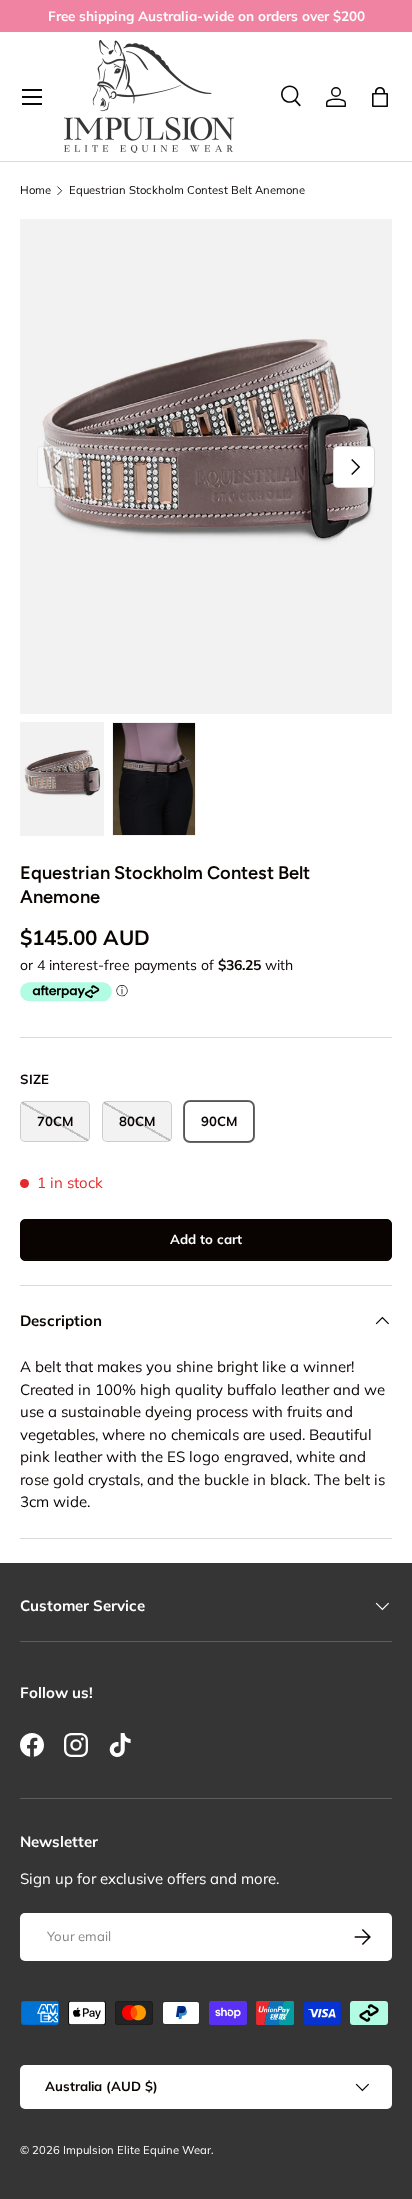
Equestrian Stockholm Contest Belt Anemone (187, 190)
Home (35, 190)
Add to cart (206, 1239)
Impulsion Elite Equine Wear (137, 2150)
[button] (380, 97)
